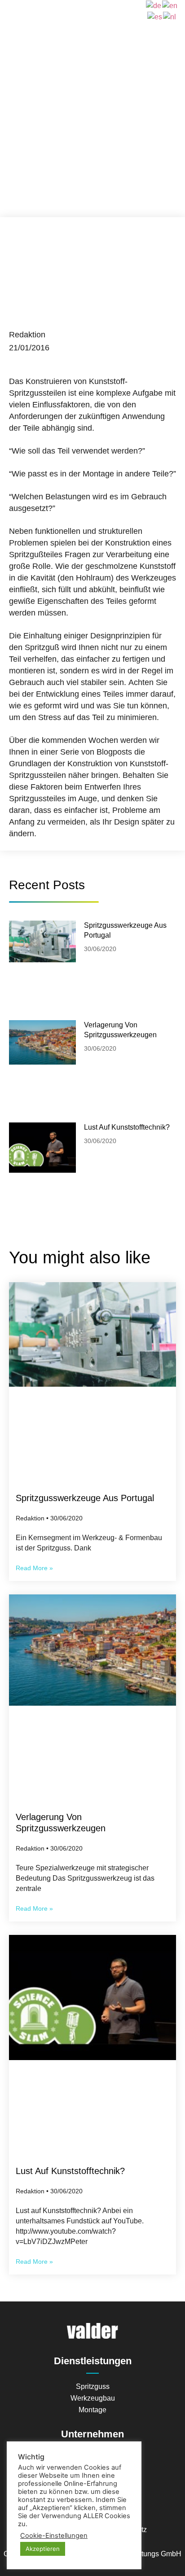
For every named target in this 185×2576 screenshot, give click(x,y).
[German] (154, 5)
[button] (92, 11)
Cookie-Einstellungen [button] (54, 2536)
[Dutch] (170, 16)
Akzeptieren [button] (43, 2549)
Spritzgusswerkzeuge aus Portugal (85, 1498)
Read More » (34, 1568)
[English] (170, 5)
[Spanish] (155, 16)
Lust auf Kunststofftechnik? (127, 1127)
